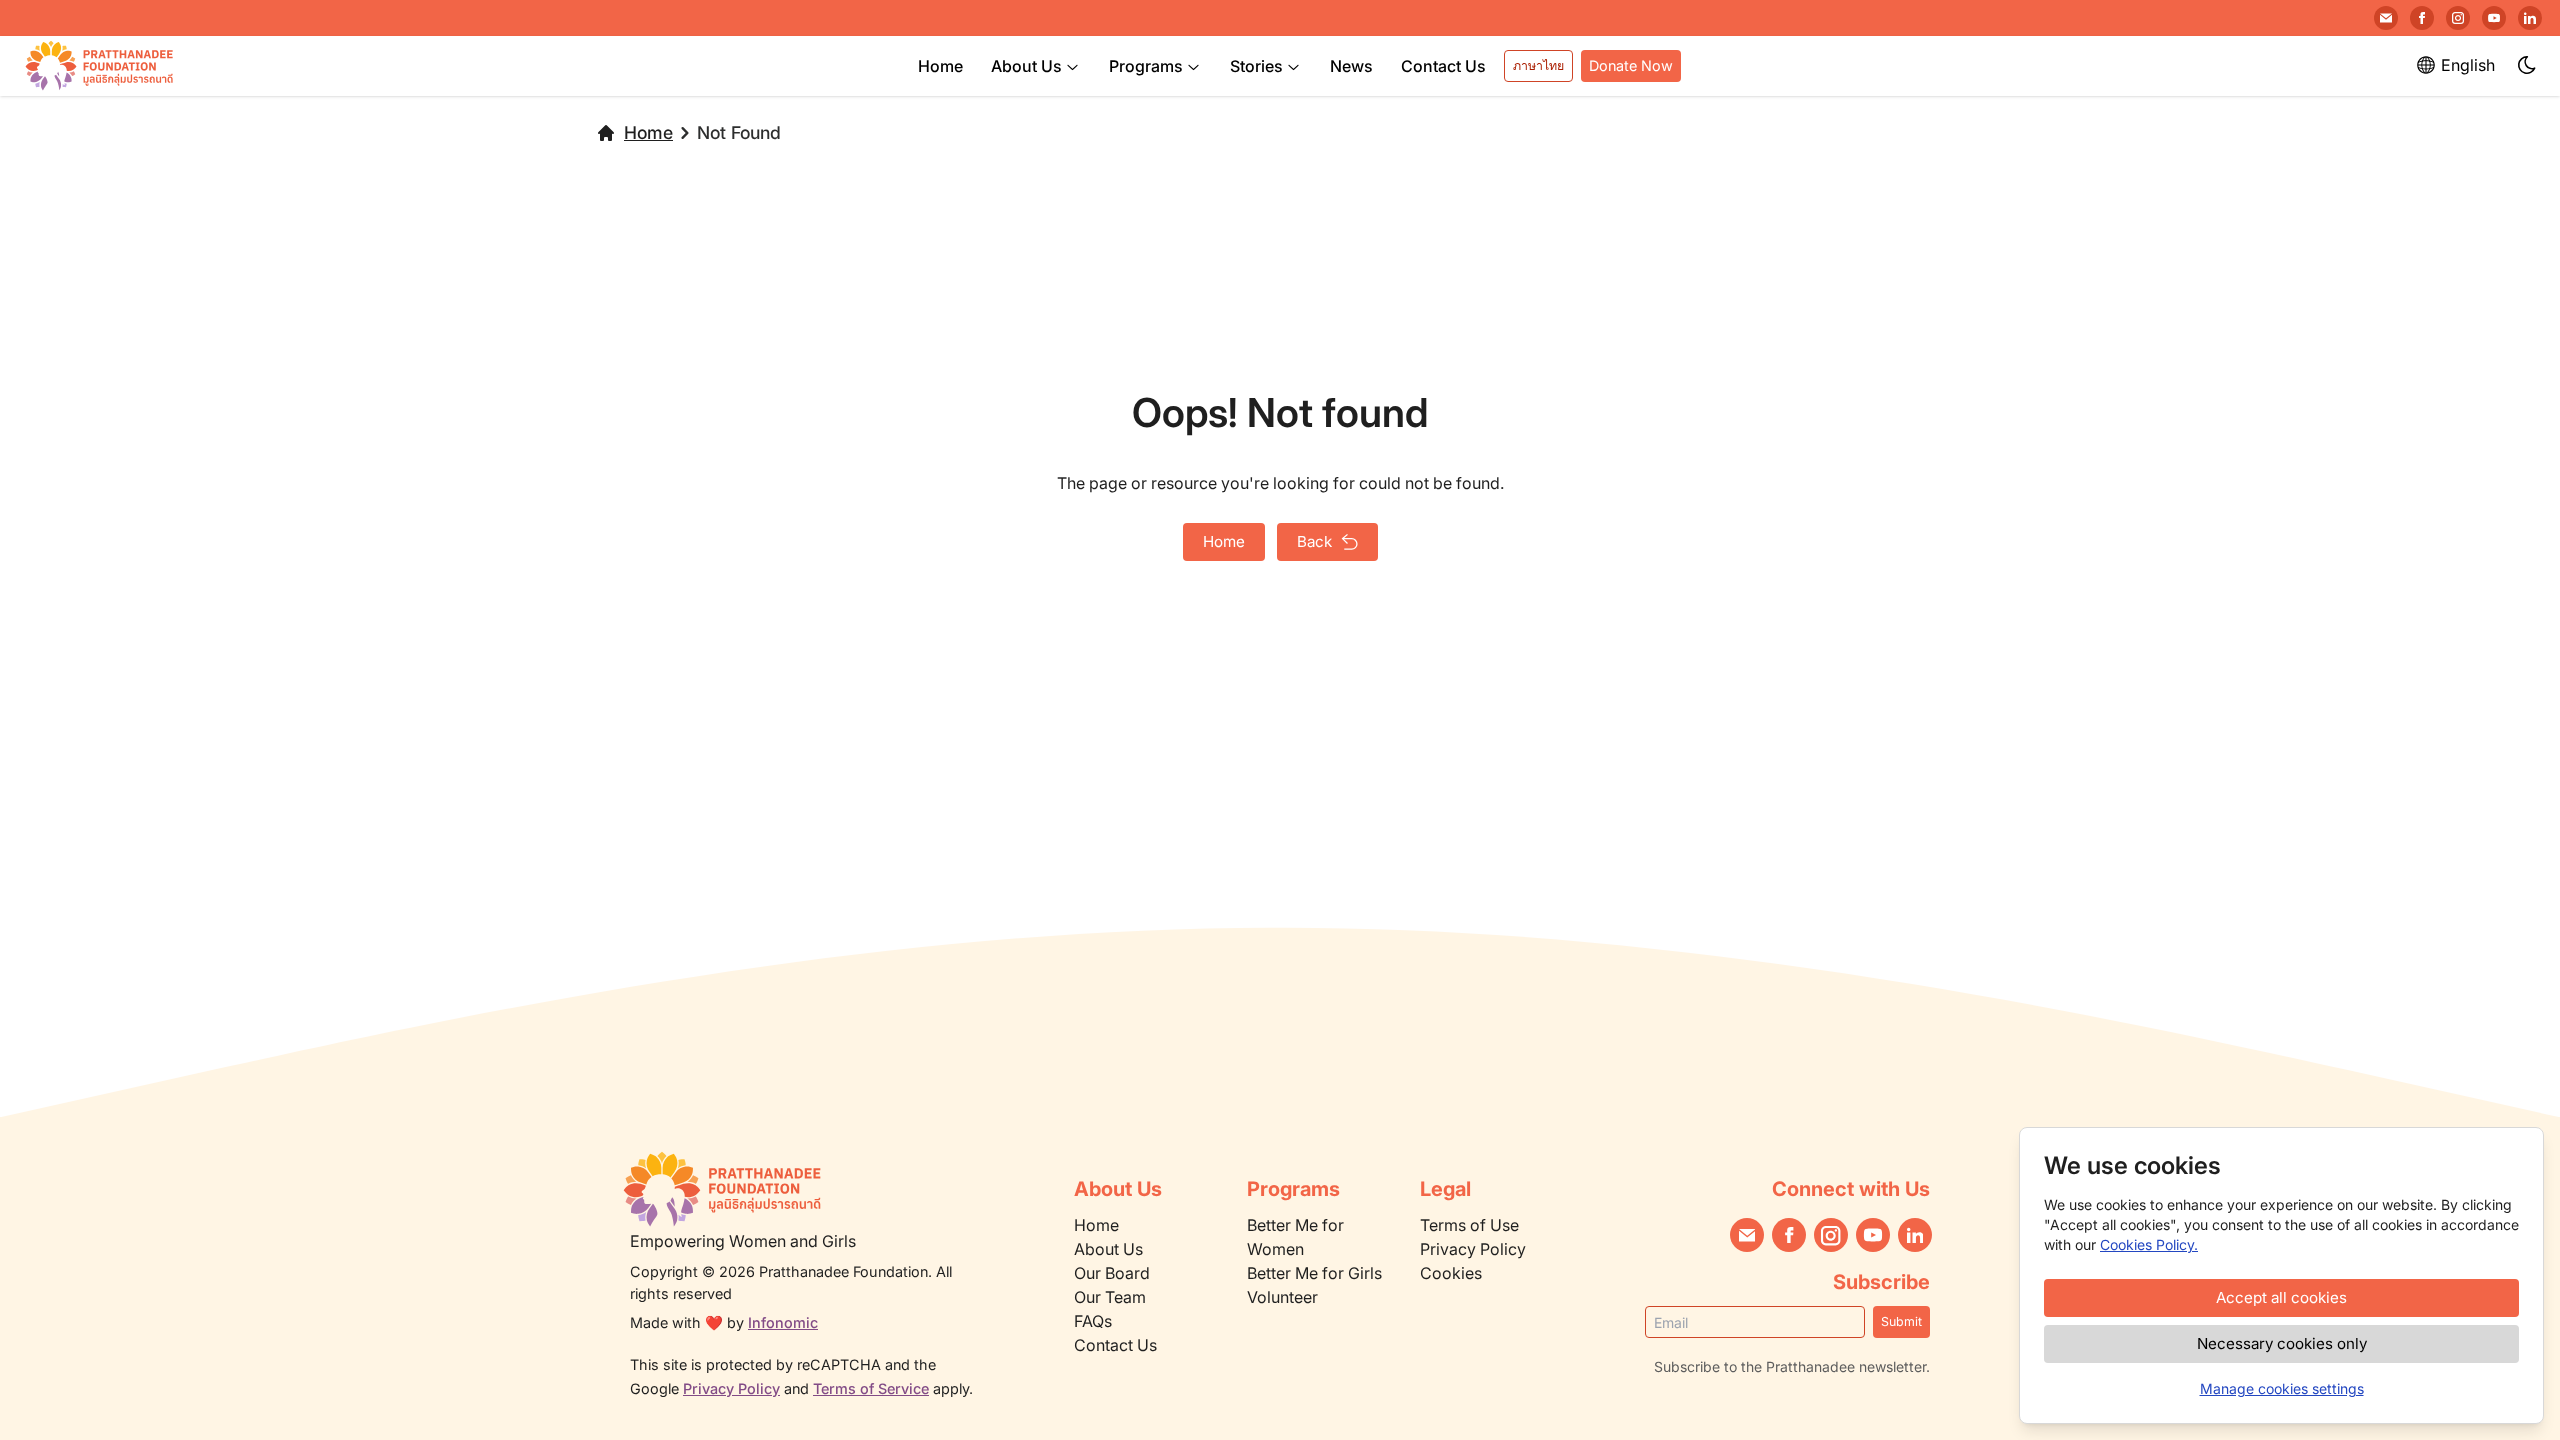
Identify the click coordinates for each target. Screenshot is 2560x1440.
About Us (1026, 66)
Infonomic (783, 1322)
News (1351, 66)
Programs (1146, 66)
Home (940, 66)
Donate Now (1631, 65)
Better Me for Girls (1314, 1273)
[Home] (806, 1189)
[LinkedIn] (2530, 18)
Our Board (1112, 1273)
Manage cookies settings (2282, 1388)
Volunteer (1282, 1297)
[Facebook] (2422, 18)
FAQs (1093, 1321)
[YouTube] (2494, 18)
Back (1314, 541)
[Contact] (2386, 18)
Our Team (1110, 1297)
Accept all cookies (2281, 1297)
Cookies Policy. (2149, 1244)
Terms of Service (871, 1388)
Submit (1901, 1321)
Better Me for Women (1295, 1237)
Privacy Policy (731, 1388)
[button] (2528, 66)
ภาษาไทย (1538, 65)
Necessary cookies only (2282, 1343)
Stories (1256, 66)
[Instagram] (2458, 18)
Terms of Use (1469, 1225)
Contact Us (1443, 66)
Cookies (1451, 1273)
